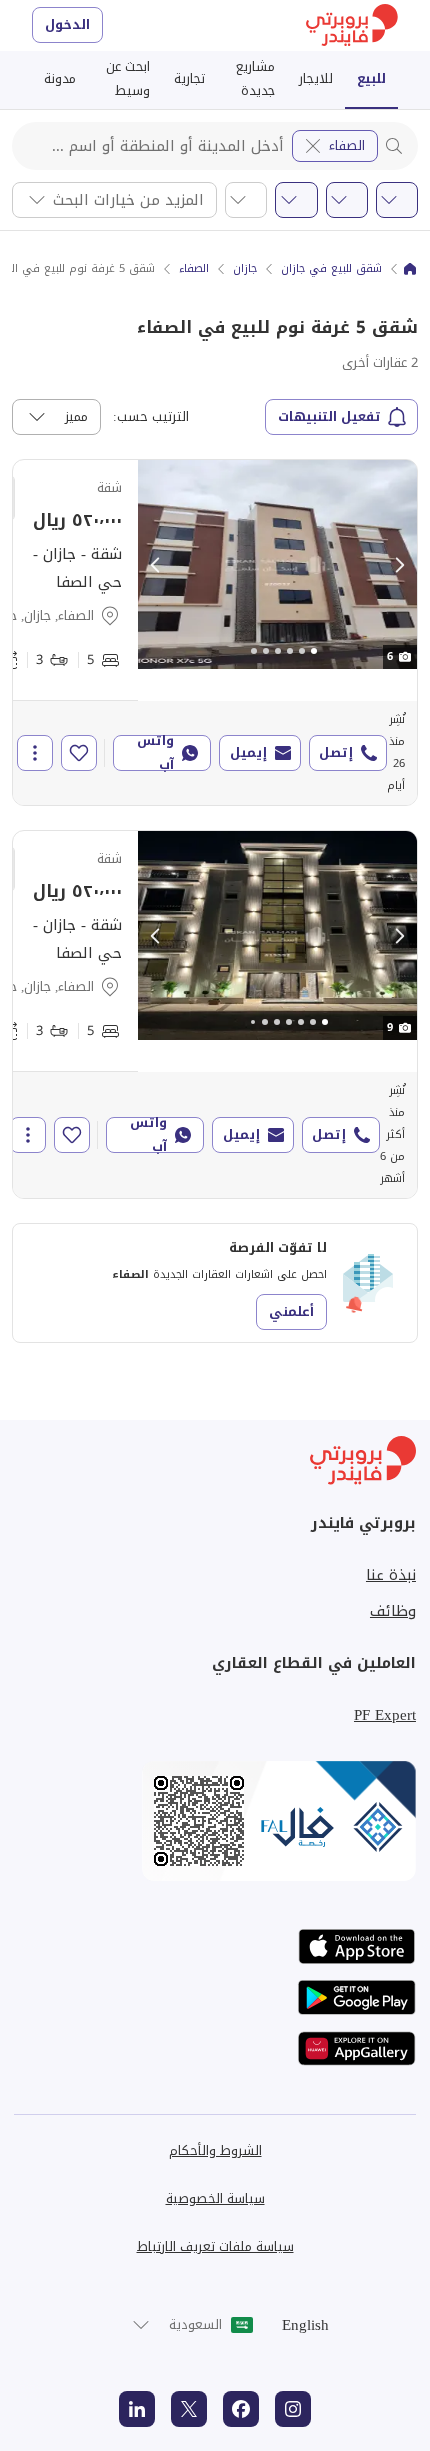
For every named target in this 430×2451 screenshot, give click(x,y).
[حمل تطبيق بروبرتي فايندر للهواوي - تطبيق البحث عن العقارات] (357, 2048)
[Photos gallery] (277, 564)
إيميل (248, 752)
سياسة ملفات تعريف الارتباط (215, 2246)
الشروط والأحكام (215, 2150)
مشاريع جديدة (255, 78)
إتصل (336, 752)
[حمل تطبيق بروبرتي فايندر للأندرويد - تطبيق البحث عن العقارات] (357, 1997)
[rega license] (215, 1821)
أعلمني (291, 1311)
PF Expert (385, 1715)
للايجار (316, 78)
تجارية (189, 78)
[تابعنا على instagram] (293, 2409)
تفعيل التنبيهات (329, 416)
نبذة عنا (391, 1575)
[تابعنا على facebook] (241, 2409)
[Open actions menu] (35, 753)
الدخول (67, 24)
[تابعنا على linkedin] (137, 2409)
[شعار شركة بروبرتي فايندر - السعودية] (352, 25)
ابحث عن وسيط (128, 78)
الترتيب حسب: (151, 417)
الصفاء (347, 145)
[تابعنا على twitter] (189, 2409)
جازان (245, 269)
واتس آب (155, 753)
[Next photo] (399, 565)
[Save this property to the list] (79, 753)
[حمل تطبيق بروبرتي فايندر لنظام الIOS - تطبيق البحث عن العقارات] (357, 1946)
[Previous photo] (156, 565)
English (305, 2325)
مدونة (60, 78)
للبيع (371, 78)
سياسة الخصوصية (215, 2198)
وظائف (393, 1611)
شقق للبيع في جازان (331, 269)
